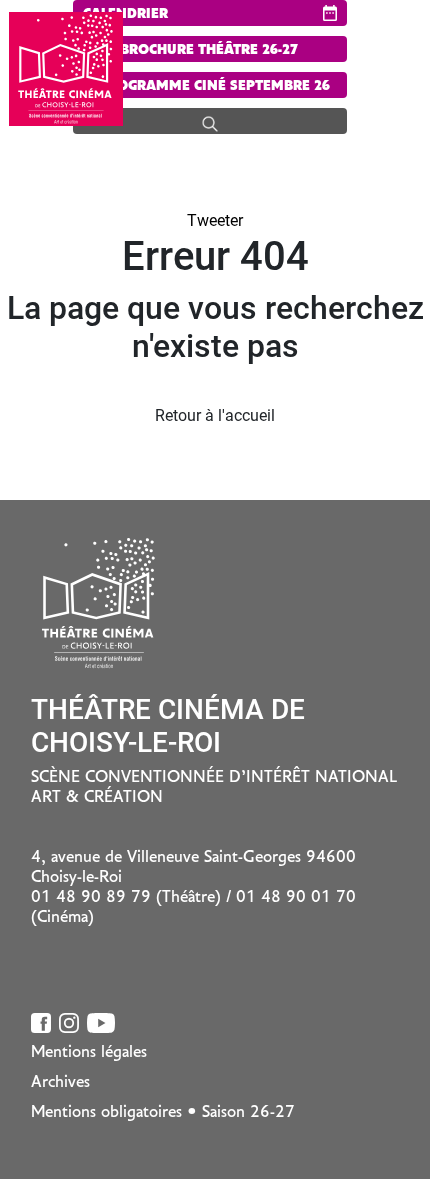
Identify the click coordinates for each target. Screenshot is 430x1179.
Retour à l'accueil (215, 415)
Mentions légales (89, 1053)
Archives (60, 1083)
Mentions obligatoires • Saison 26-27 (163, 1113)
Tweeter (215, 220)
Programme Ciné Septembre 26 (212, 86)
